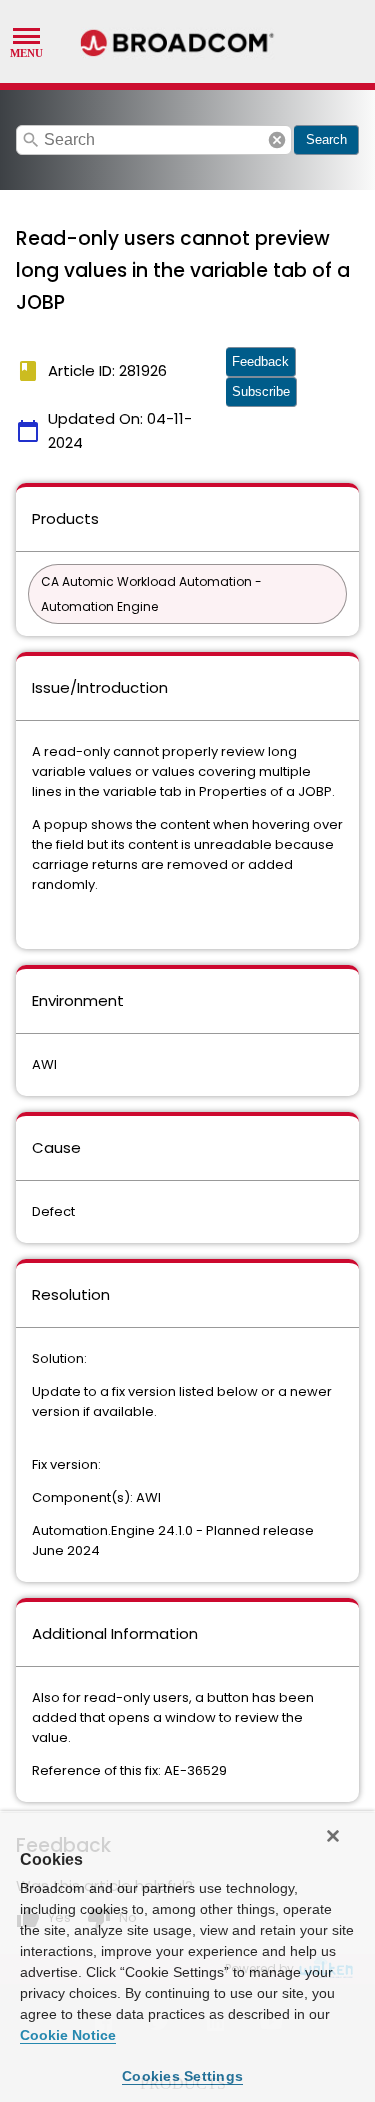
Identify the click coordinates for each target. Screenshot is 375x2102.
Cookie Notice (68, 2035)
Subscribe (261, 391)
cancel (277, 140)
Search (326, 139)
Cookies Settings (182, 2076)
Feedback (260, 361)
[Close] (333, 1836)
